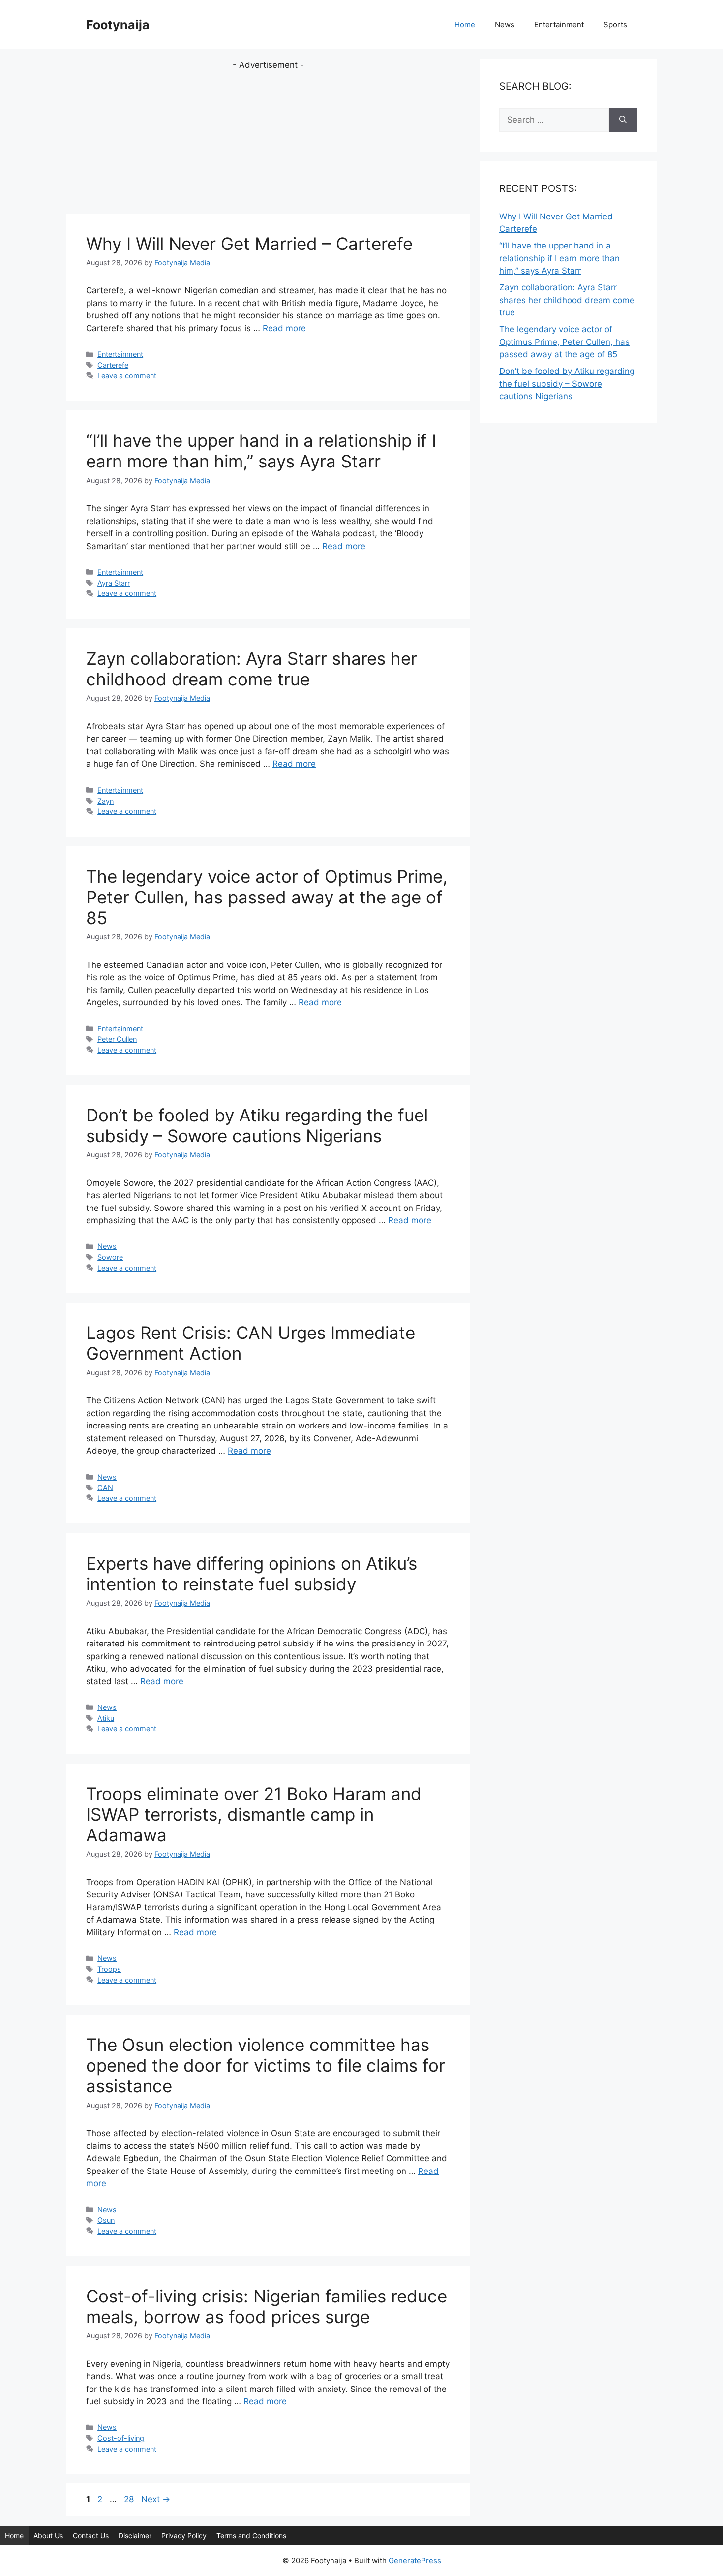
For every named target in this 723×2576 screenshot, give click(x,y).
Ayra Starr (114, 583)
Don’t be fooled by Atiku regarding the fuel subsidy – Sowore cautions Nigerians (257, 1125)
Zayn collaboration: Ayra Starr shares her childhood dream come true (252, 669)
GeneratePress (415, 2560)
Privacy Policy (184, 2535)
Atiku (106, 1718)
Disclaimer (135, 2535)
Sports (615, 24)
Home (465, 24)
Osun (106, 2220)
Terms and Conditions (251, 2535)
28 (130, 2499)
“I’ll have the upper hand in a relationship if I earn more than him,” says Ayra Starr (261, 451)
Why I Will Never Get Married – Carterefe (249, 244)
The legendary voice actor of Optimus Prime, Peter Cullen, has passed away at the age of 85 (267, 897)
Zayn (105, 801)
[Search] (623, 120)
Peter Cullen (117, 1039)
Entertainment (559, 24)
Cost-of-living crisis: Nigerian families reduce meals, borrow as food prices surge (267, 2306)
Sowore (110, 1257)
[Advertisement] (268, 141)
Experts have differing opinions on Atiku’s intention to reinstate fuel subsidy (252, 1574)
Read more (284, 328)
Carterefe (113, 365)
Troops (109, 1969)
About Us (48, 2535)
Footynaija (118, 25)
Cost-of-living (121, 2438)
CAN (105, 1487)
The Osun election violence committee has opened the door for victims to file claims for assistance (266, 2065)
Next (156, 2499)
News (505, 24)
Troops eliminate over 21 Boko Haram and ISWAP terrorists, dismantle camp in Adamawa (254, 1814)
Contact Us (91, 2535)
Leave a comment (127, 376)
